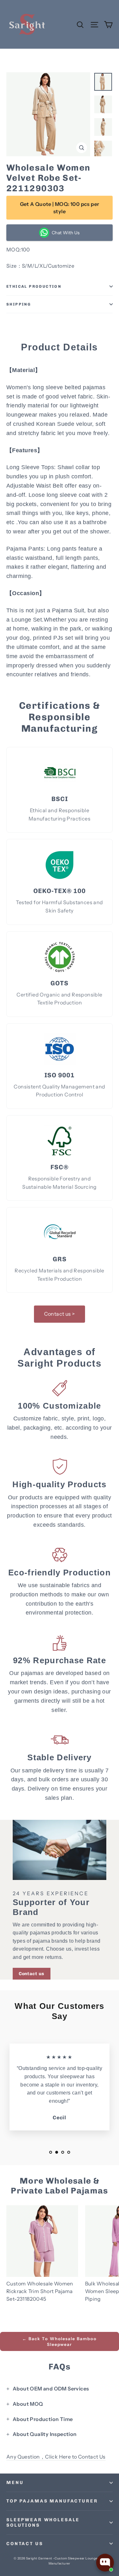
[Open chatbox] (105, 2563)
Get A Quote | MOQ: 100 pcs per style (60, 208)
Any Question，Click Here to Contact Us (56, 2457)
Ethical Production (34, 286)
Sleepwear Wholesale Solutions (43, 2523)
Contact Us (25, 2544)
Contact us (32, 1974)
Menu (15, 2483)
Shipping (19, 304)
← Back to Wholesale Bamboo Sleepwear (60, 2341)
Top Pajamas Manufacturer (52, 2501)
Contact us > (60, 1314)
